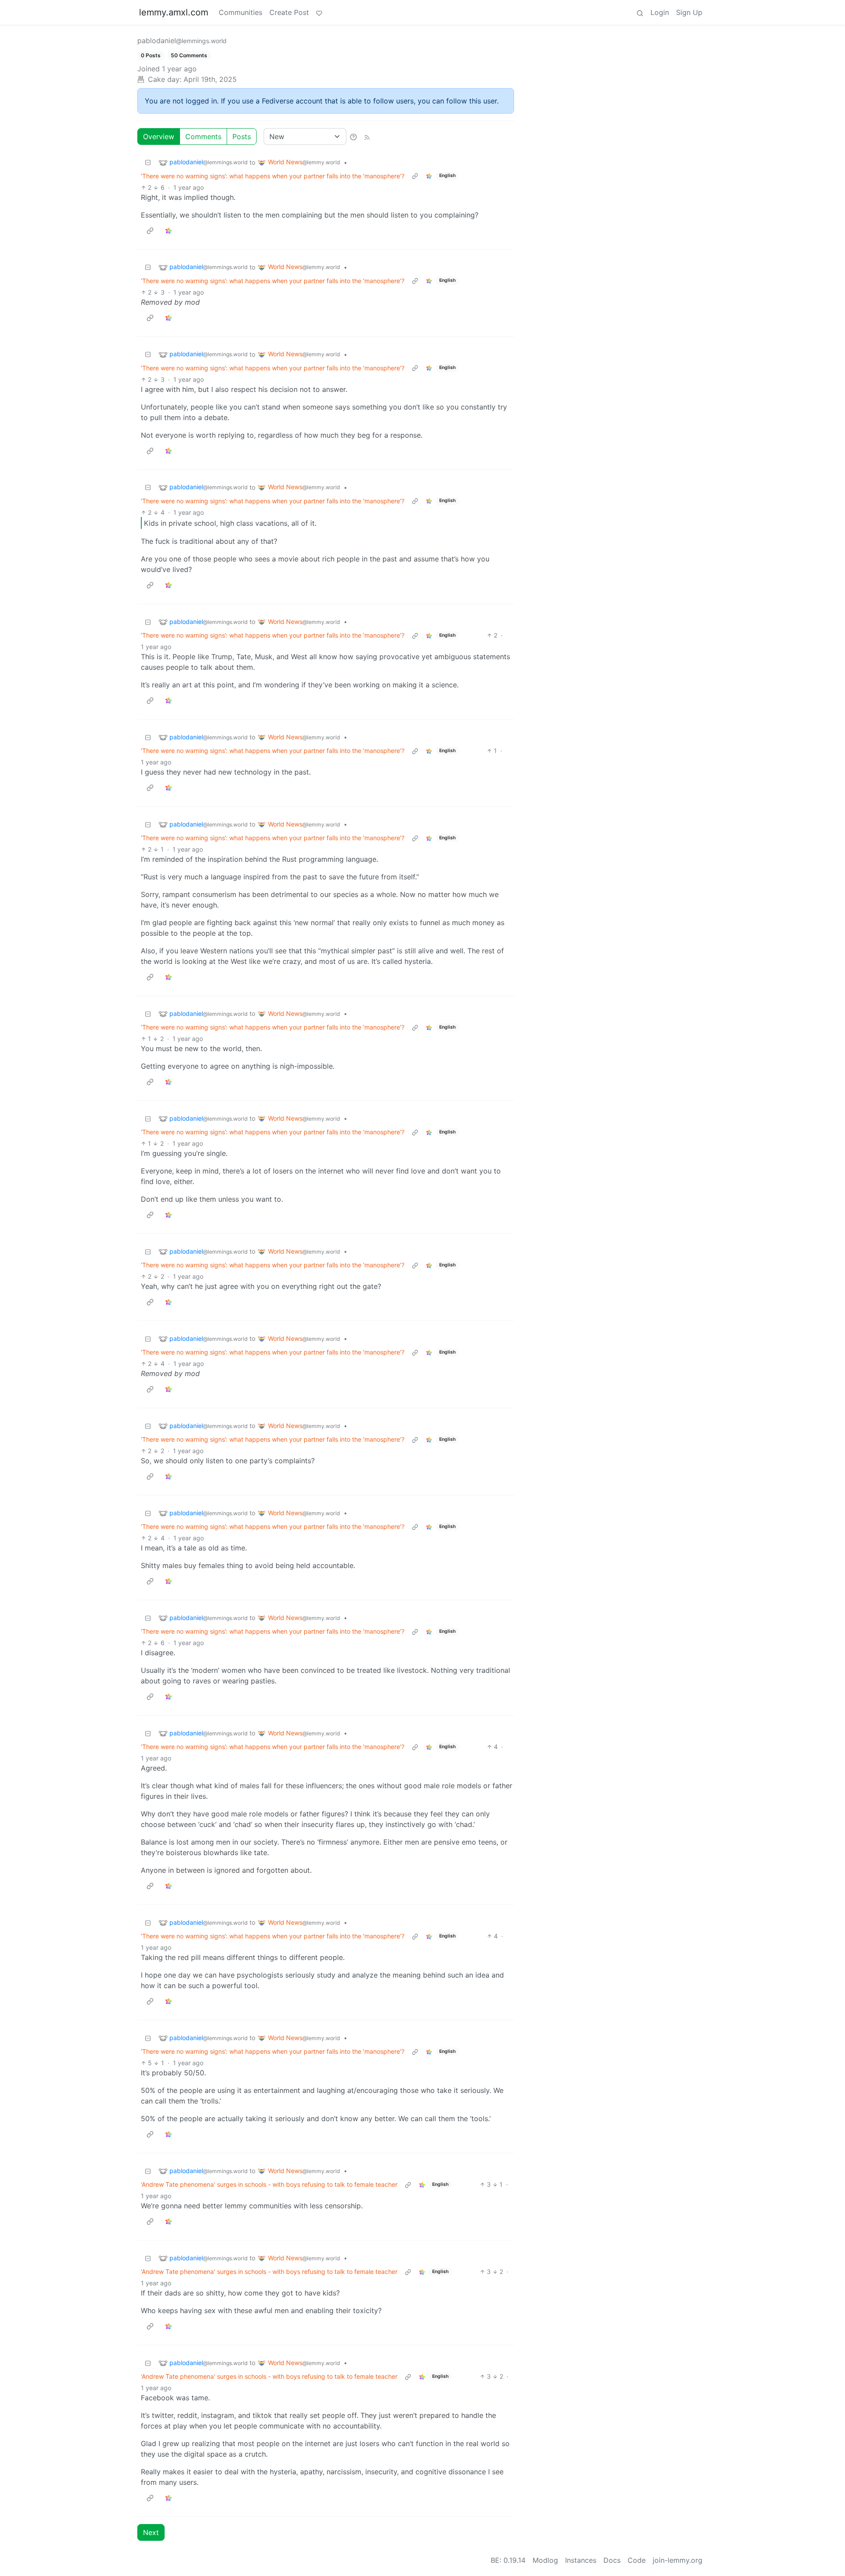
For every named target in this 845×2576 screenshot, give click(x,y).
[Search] (640, 12)
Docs (612, 2560)
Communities (241, 12)
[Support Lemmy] (319, 12)
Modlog (545, 2560)
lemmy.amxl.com (174, 12)
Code (637, 2560)
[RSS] (367, 137)
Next (151, 2532)
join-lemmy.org (678, 2560)
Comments (203, 137)
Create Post (289, 12)
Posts (242, 137)
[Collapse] (148, 162)
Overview (159, 137)
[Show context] (415, 176)
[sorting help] (353, 137)
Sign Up (689, 12)
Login (660, 12)
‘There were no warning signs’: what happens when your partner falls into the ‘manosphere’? (273, 176)
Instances (581, 2560)
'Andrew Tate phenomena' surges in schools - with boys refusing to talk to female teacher (269, 2184)
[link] (429, 176)
